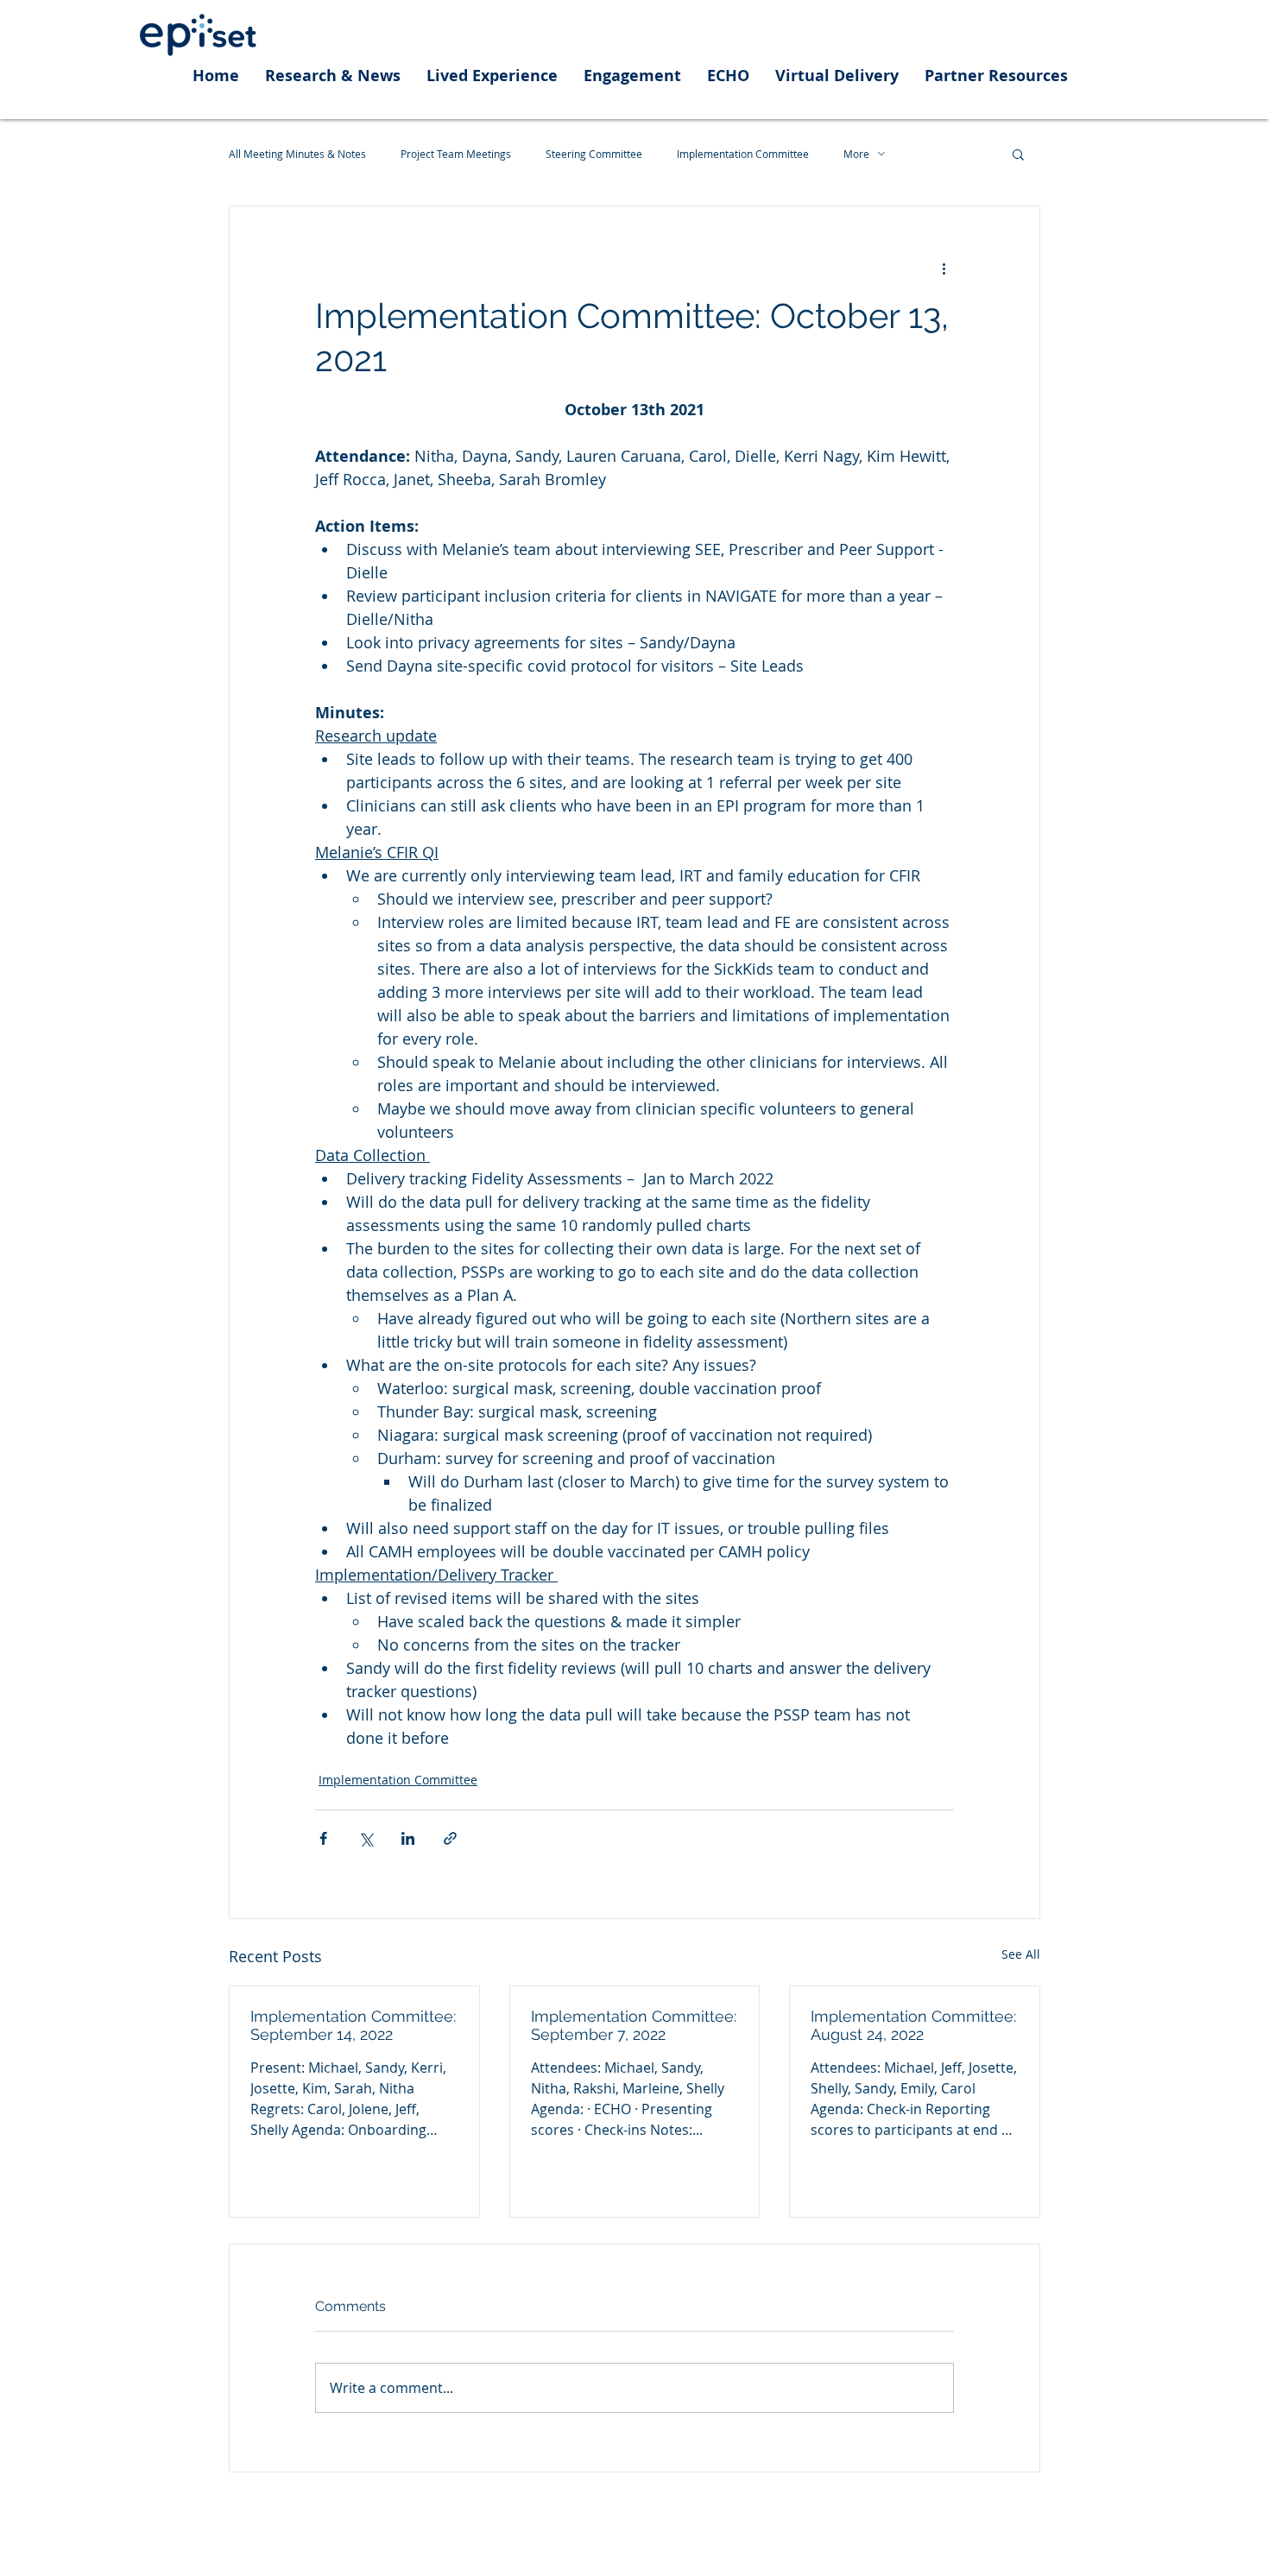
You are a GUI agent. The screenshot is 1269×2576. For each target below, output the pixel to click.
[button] (1018, 154)
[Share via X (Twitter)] (366, 1838)
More (856, 154)
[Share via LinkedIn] (408, 1838)
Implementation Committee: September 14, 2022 (353, 2025)
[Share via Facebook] (323, 1838)
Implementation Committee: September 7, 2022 (634, 2025)
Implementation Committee (743, 154)
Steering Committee (594, 154)
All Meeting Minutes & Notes (297, 154)
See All (1021, 1954)
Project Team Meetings (456, 154)
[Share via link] (450, 1838)
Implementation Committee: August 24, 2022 (913, 2025)
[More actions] (944, 268)
